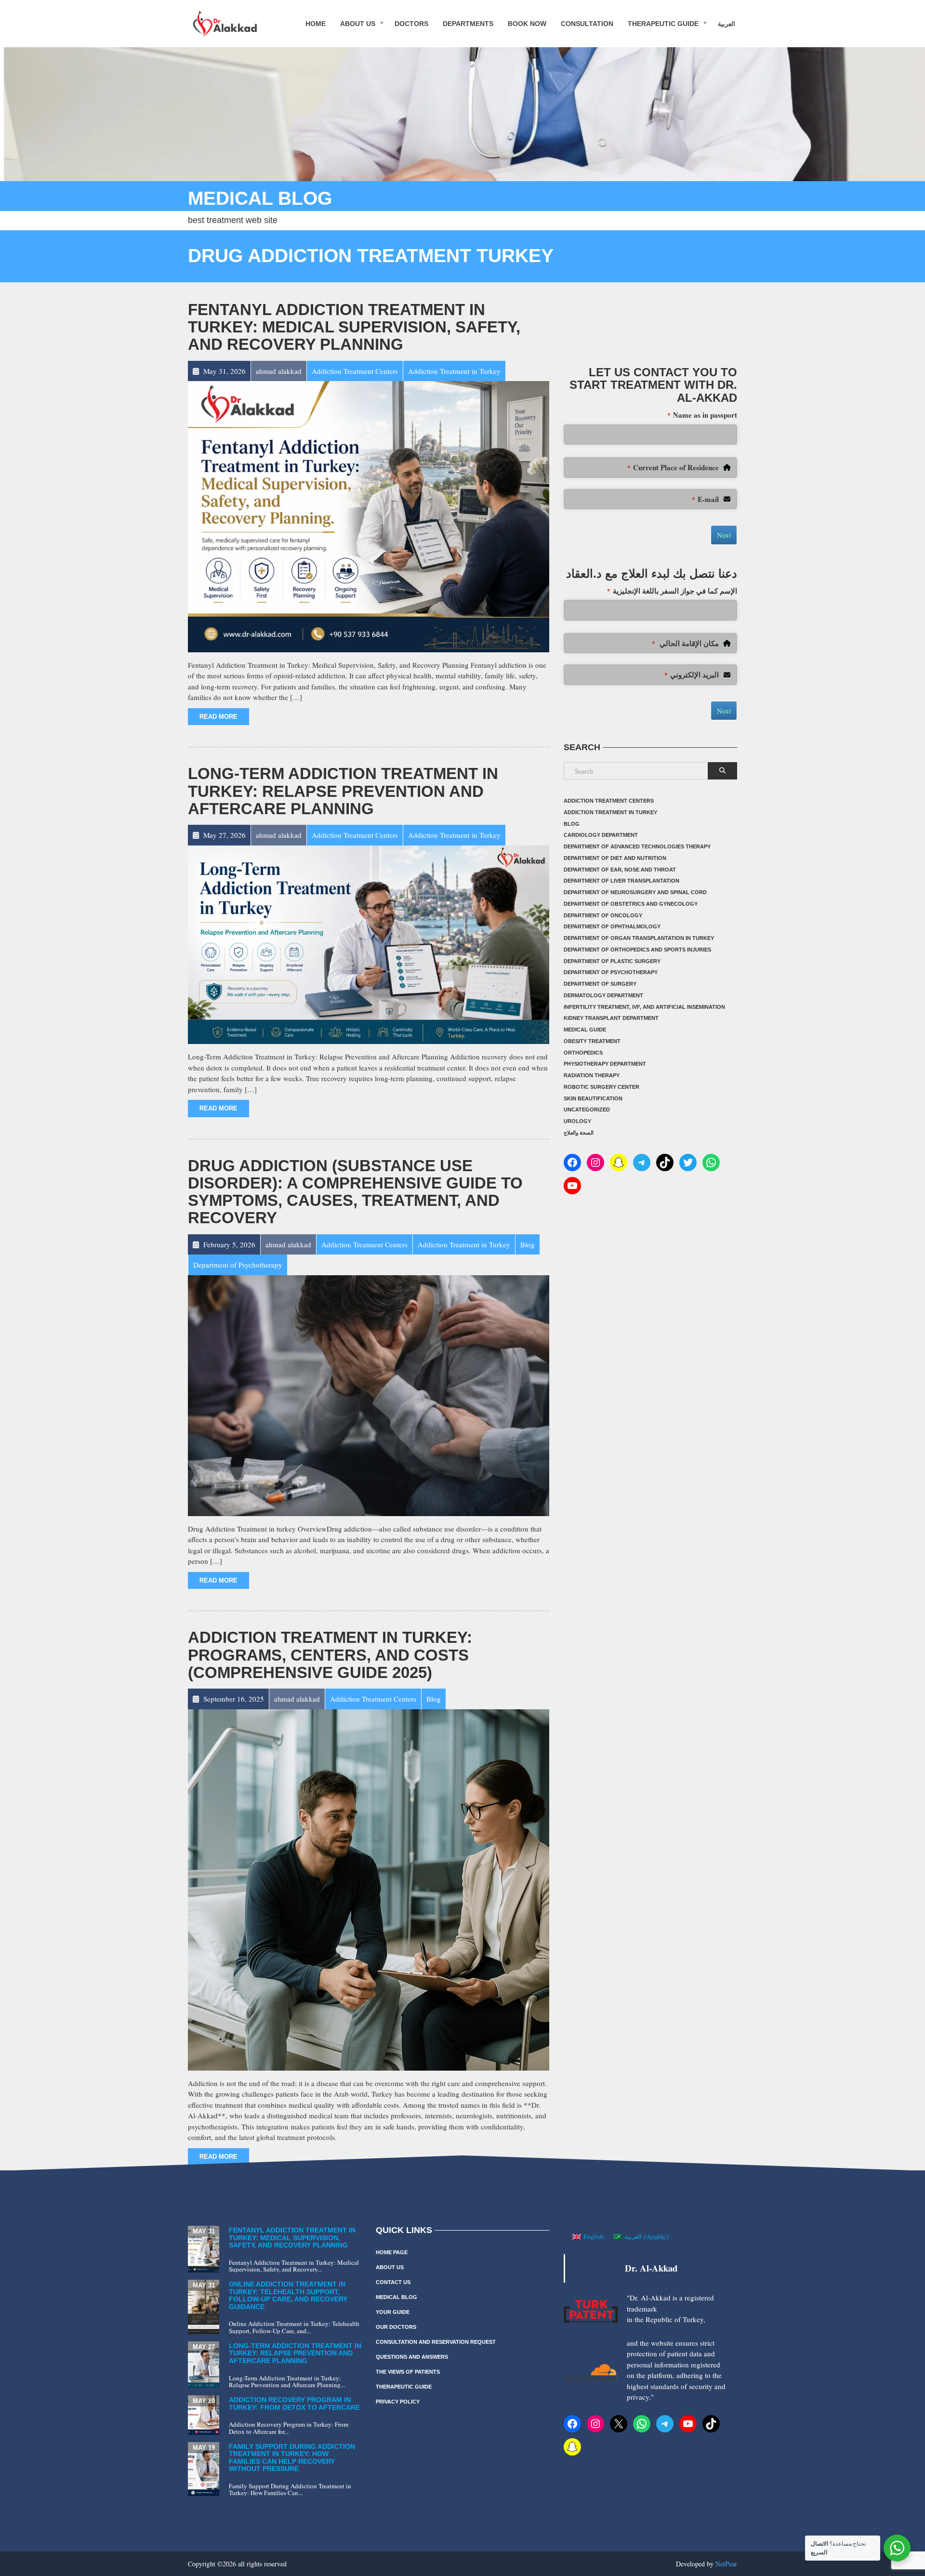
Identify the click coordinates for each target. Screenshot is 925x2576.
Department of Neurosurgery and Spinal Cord (635, 892)
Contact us (393, 2282)
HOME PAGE (392, 2252)
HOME (316, 23)
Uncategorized (587, 1110)
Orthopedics (583, 1053)
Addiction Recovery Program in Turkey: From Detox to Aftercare (294, 2403)
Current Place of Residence (673, 467)
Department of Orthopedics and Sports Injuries (637, 950)
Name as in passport (702, 415)
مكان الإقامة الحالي (685, 643)
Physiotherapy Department (605, 1064)
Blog (572, 824)
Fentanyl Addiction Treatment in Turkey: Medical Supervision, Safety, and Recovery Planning (354, 327)
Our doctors (396, 2327)
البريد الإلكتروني (692, 674)
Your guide (393, 2312)
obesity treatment (592, 1041)
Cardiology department (601, 835)
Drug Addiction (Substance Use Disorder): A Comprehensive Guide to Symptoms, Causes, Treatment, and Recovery (355, 1192)
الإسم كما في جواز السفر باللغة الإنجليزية (672, 591)
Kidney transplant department (611, 1018)
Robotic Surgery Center (601, 1087)
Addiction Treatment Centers (609, 801)
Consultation (587, 23)
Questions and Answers (412, 2357)
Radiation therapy (592, 1075)
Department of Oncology (603, 915)
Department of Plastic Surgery (612, 961)
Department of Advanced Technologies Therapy (637, 846)
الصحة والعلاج (579, 1133)
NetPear (726, 2564)
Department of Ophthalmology (612, 926)
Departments (468, 23)
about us (358, 23)
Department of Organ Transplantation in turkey (639, 938)
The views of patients (408, 2372)
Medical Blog (396, 2297)
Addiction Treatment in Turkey (610, 812)
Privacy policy (398, 2402)
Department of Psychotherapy (611, 972)
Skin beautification (593, 1098)
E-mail (705, 499)
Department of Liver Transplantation (621, 881)
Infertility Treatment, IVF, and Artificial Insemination (644, 1007)
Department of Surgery (600, 984)
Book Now (527, 23)
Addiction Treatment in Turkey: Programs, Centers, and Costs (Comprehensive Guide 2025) (330, 1655)
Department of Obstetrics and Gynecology (631, 904)
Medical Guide (585, 1030)
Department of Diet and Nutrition (615, 858)
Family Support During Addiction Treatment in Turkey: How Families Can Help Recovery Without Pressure (292, 2457)
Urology (577, 1121)
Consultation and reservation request (436, 2342)
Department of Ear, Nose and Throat (620, 870)
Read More (218, 717)
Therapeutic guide (663, 23)
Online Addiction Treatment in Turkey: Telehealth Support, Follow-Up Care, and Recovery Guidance (288, 2295)
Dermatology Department (603, 995)
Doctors (411, 23)
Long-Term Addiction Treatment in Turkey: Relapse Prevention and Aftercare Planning (343, 791)
